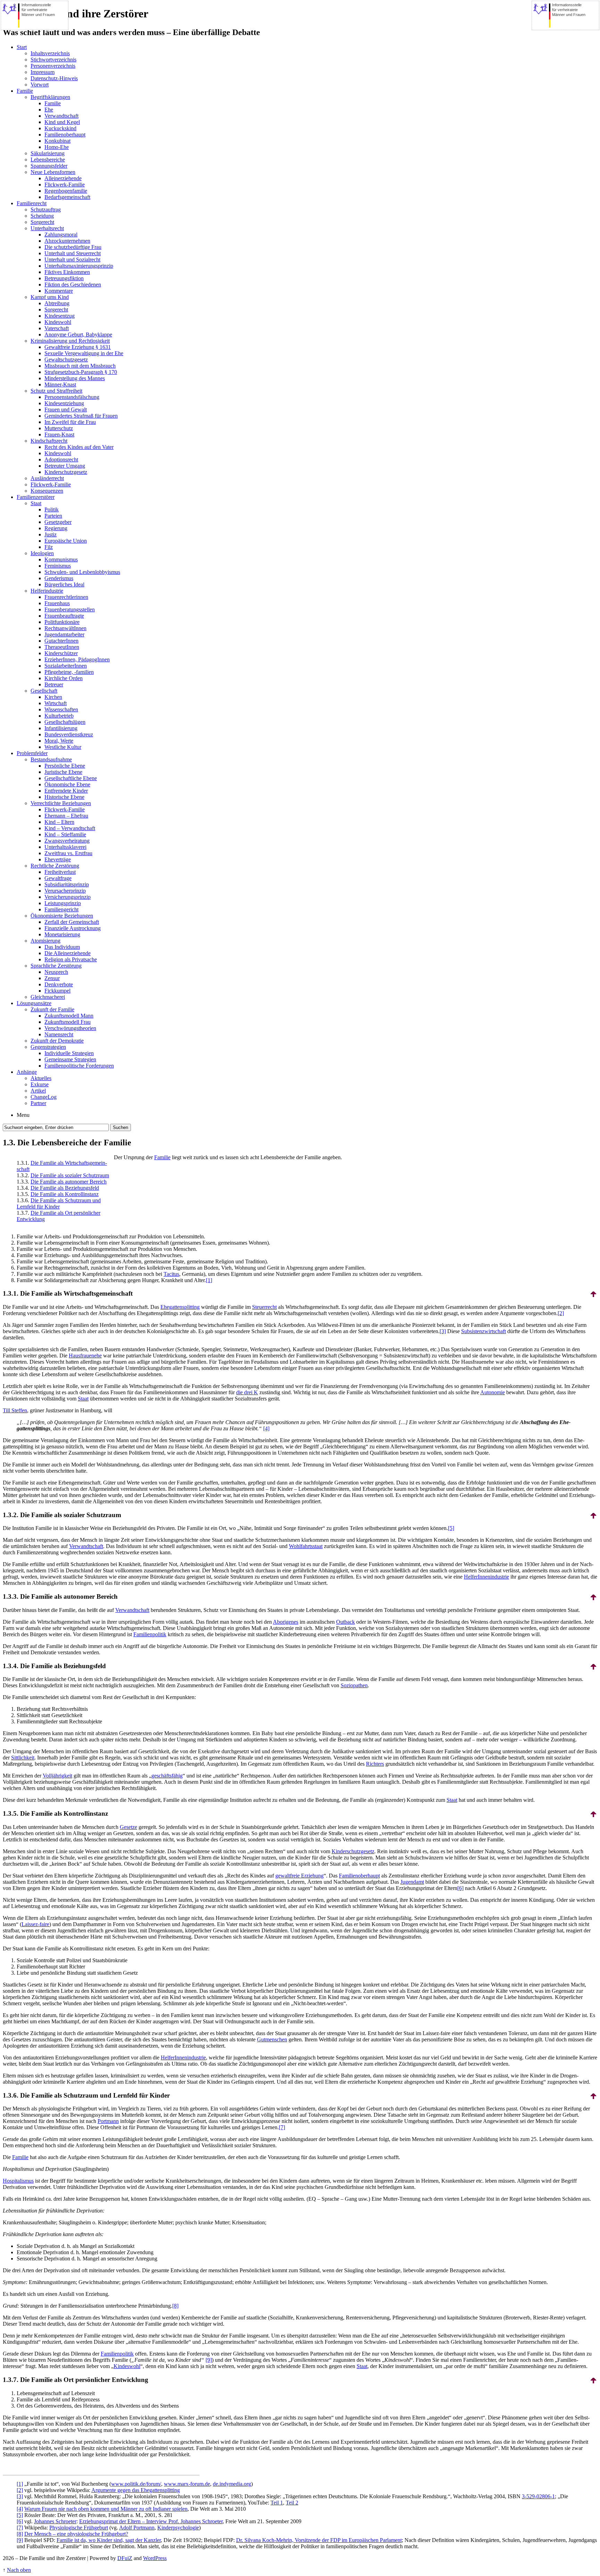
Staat (36, 503)
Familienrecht (32, 203)
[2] (561, 1313)
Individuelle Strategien (69, 1053)
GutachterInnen (61, 641)
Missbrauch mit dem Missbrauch (80, 366)
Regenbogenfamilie (66, 191)
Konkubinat (57, 141)
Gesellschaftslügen (65, 722)
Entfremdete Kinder (66, 791)
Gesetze (128, 1827)
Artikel (38, 1091)
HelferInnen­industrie (486, 1577)
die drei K (247, 1392)
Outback (345, 1622)
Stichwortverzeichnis (53, 60)
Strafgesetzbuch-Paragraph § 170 (81, 372)
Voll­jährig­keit (57, 1776)
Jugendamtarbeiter (64, 634)
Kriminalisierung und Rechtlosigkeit (70, 341)
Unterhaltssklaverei (65, 847)
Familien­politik (150, 1634)
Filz (49, 547)
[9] (209, 2360)
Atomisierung (45, 941)
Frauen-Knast (59, 434)
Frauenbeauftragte (64, 616)
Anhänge (27, 1072)
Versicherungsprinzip (68, 897)
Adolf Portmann (137, 2528)
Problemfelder (32, 753)
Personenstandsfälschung (72, 397)
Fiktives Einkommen (67, 272)
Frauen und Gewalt (66, 409)
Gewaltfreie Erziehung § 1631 (78, 347)
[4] (266, 1428)
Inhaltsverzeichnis (50, 53)
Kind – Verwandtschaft (70, 828)
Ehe (49, 110)
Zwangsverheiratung (67, 841)
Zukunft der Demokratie (57, 1041)
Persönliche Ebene (65, 766)
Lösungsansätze (34, 1003)
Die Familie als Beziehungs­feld (65, 1188)
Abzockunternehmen (67, 241)
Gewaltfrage (58, 878)
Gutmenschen (272, 2039)
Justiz (51, 534)
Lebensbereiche (48, 160)
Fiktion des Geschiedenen (73, 285)
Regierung (56, 528)
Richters (375, 1764)
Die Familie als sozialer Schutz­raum (70, 1175)
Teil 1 (277, 2503)
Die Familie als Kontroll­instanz (65, 1194)
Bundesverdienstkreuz (69, 734)
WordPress (155, 2558)
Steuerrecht (264, 1307)
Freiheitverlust (60, 872)
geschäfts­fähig (167, 1776)
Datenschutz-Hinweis (54, 78)
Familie (25, 91)
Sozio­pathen (354, 1685)
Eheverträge (58, 859)
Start (22, 47)
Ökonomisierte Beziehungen (62, 916)
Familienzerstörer (36, 497)
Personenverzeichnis (53, 66)
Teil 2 (292, 2503)
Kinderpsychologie (178, 2528)
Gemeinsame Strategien (70, 1059)
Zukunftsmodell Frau (68, 1022)
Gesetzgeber (58, 522)
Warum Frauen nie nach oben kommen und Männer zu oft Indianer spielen (106, 2509)
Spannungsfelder (49, 166)
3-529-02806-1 (538, 2496)
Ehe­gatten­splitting (180, 1307)
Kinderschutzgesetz (66, 472)
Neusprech (56, 972)
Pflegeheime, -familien (69, 672)
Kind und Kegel (62, 122)
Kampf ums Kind (50, 297)
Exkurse (40, 1084)
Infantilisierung (61, 728)
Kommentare (59, 291)
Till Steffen (15, 1410)
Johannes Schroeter (55, 2521)
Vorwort (40, 85)
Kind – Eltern (59, 822)
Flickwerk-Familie (65, 185)
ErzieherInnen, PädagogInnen (77, 659)
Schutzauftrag (46, 210)
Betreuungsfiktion (64, 278)
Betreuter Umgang (65, 466)
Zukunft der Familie (52, 1009)
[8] (175, 2306)
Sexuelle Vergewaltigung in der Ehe (84, 353)
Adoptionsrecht (61, 459)
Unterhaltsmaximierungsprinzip (79, 266)
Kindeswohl (58, 322)
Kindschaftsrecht (49, 441)
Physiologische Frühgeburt (79, 2528)
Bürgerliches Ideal (64, 584)
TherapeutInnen (62, 647)
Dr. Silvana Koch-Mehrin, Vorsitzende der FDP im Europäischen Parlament (319, 2540)
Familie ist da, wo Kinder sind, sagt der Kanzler (109, 2540)
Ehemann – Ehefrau (66, 816)
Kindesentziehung (64, 403)
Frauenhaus (57, 603)
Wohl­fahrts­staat (306, 1546)
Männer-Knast (60, 384)
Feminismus (58, 566)
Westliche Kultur (63, 747)
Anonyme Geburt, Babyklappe (78, 334)
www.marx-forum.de (187, 2484)
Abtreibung (57, 303)
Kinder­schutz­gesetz (353, 1851)
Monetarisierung (62, 934)
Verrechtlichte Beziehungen (61, 803)
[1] (209, 1280)
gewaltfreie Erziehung (299, 1876)
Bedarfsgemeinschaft (67, 197)
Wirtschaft (56, 703)
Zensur (52, 978)
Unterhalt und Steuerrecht (73, 253)
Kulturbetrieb (59, 716)
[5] (451, 1528)
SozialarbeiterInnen (66, 666)
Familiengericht (61, 909)
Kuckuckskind (60, 128)
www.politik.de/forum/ (136, 2484)
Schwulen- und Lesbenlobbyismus (82, 572)
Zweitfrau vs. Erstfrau (68, 853)
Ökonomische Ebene (67, 784)
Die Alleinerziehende (68, 953)
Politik (52, 509)
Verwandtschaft (61, 116)
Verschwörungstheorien (70, 1028)
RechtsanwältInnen (65, 628)
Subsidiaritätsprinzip (67, 884)
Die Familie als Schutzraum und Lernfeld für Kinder (59, 1203)
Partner (38, 1103)
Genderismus (59, 578)
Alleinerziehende (63, 178)
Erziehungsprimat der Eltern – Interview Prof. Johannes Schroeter (151, 2521)
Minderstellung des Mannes (75, 378)
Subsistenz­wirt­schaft (484, 1331)
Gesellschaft (44, 691)
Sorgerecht (42, 222)
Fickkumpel (57, 991)
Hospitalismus (18, 2181)
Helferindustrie (47, 591)
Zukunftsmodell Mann (69, 1016)
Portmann (108, 2121)
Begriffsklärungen (50, 97)
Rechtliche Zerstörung (55, 866)
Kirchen (53, 697)
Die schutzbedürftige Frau (73, 247)
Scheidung (42, 216)
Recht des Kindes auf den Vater (79, 447)
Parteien (53, 516)
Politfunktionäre (62, 622)
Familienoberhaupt (65, 135)
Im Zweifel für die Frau (70, 422)
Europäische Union (66, 541)
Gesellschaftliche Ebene (71, 778)
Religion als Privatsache (71, 959)
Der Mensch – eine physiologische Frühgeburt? (76, 2534)
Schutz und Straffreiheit (56, 391)
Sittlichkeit (23, 1758)
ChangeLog (44, 1097)
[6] (460, 1888)
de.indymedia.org (232, 2484)
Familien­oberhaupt (359, 1876)
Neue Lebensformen (53, 172)
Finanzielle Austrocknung (73, 928)
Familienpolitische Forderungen (79, 1066)
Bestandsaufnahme (51, 759)
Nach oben (19, 2570)
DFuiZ (125, 2558)
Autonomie (493, 1392)
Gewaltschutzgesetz (66, 359)
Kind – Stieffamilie (65, 834)
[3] (443, 1331)
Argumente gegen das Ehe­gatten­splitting (136, 2490)
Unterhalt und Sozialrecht (72, 260)
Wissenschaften (61, 709)
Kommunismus (61, 559)
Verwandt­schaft (86, 1546)
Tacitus (171, 1274)
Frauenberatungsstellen (70, 609)
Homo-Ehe (57, 147)
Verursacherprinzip (65, 891)
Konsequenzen (47, 491)
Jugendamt (412, 1882)
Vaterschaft (57, 328)
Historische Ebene (64, 797)
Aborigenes (286, 1622)
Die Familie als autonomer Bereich (69, 1182)
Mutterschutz (59, 428)
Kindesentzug (60, 316)
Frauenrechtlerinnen (66, 597)
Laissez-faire (35, 1924)
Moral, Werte (59, 741)
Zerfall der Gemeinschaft (72, 922)
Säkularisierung (48, 153)
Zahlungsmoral (61, 235)
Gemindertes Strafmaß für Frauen (81, 416)
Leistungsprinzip (63, 903)
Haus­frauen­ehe (85, 1356)
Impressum (43, 72)
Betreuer (54, 684)
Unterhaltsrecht (47, 228)
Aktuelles (41, 1078)
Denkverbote (59, 984)
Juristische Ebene (63, 772)
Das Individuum (62, 947)
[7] (282, 2127)
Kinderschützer (61, 653)
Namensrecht (59, 1034)
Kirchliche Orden (64, 678)
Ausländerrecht (47, 478)
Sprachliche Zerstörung (56, 966)
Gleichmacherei (48, 997)
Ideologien (42, 553)
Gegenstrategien (48, 1047)
